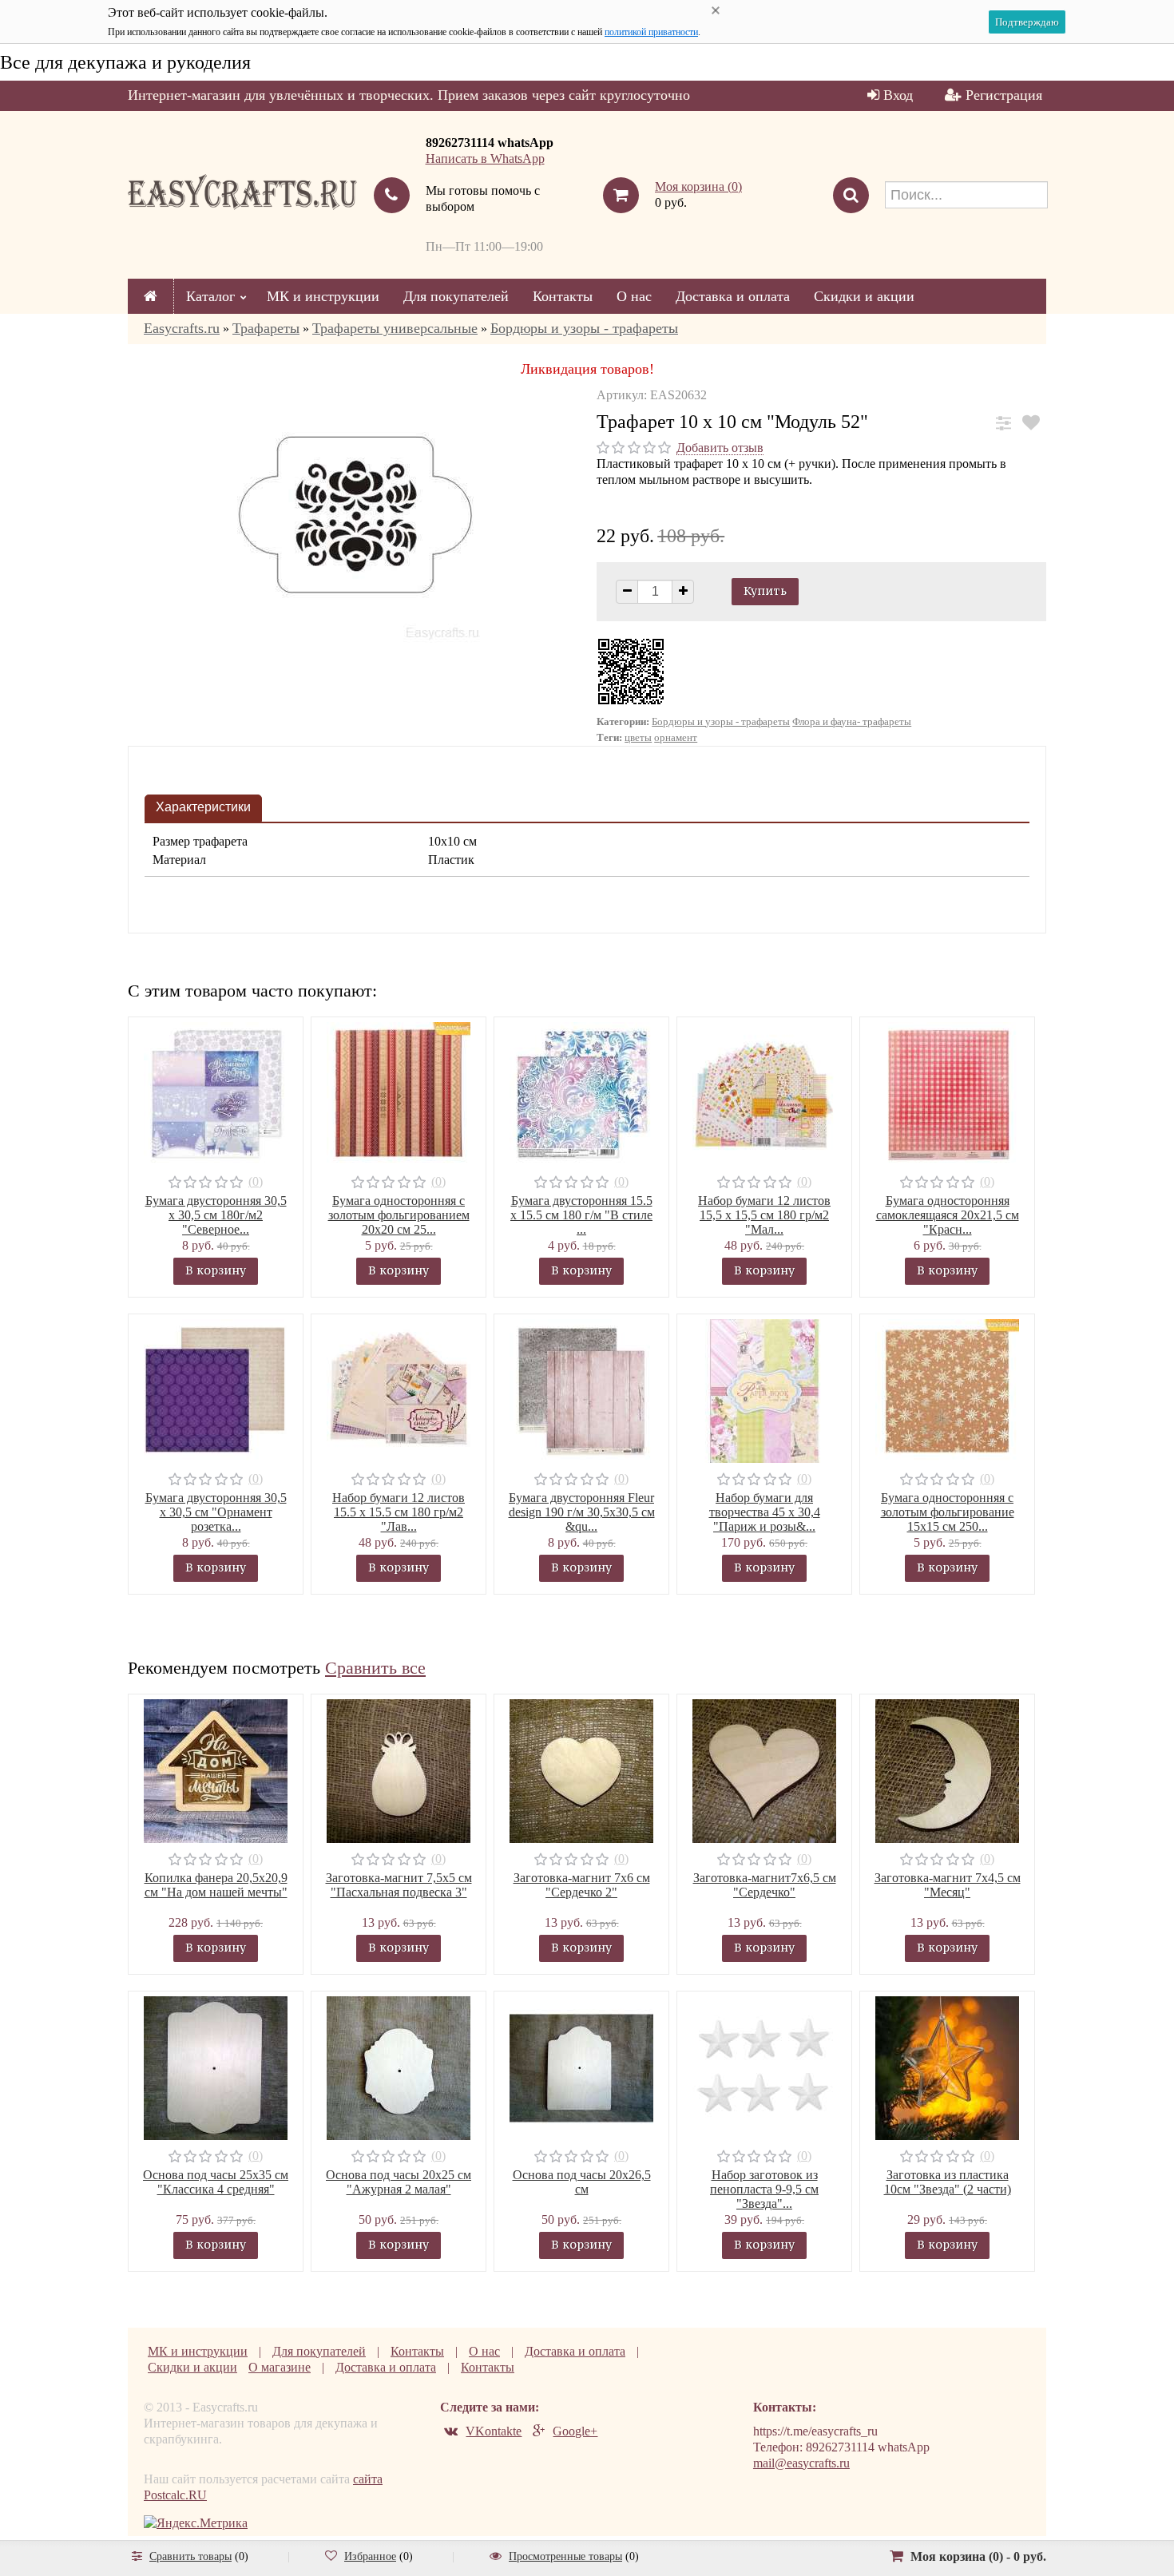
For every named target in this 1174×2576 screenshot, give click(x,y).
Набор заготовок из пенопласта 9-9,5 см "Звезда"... (764, 2189)
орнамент (676, 737)
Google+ (575, 2431)
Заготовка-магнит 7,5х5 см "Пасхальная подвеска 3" (399, 1885)
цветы (638, 737)
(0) (256, 1181)
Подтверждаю (1027, 22)
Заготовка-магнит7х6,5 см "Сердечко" (765, 1885)
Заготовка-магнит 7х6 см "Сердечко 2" (582, 1885)
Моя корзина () (698, 186)
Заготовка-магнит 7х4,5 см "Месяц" (948, 1885)
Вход (898, 95)
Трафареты (266, 328)
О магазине (280, 2367)
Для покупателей (456, 296)
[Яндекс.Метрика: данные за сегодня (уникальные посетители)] (196, 2523)
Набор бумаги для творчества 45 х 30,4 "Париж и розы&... (765, 1512)
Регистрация (1004, 95)
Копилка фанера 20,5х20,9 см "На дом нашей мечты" (216, 1885)
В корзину (216, 1270)
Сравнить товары (190, 2556)
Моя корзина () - (978, 2556)
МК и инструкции (323, 296)
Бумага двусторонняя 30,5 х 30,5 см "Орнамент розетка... (216, 1512)
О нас (634, 296)
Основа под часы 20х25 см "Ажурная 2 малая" (399, 2182)
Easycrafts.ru (182, 328)
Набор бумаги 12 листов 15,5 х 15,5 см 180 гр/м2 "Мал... (764, 1215)
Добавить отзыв (720, 448)
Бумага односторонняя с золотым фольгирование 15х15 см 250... (948, 1512)
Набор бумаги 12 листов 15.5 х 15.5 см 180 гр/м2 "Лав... (399, 1512)
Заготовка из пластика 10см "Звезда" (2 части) (948, 2182)
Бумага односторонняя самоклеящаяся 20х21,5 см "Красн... (948, 1215)
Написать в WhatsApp (485, 159)
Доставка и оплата (733, 296)
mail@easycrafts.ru (801, 2463)
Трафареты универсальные (395, 328)
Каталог (210, 296)
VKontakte (494, 2431)
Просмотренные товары (565, 2556)
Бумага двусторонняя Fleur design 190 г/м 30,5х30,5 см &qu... (582, 1512)
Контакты (563, 296)
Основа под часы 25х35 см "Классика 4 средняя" (216, 2182)
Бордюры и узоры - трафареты (584, 328)
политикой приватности (651, 32)
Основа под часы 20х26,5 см (582, 2182)
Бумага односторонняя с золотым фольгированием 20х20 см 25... (399, 1215)
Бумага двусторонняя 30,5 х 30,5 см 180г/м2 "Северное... (216, 1215)
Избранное (370, 2556)
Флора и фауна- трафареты (852, 721)
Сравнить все (375, 1668)
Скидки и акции (864, 296)
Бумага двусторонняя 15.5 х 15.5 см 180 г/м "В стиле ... (581, 1215)
